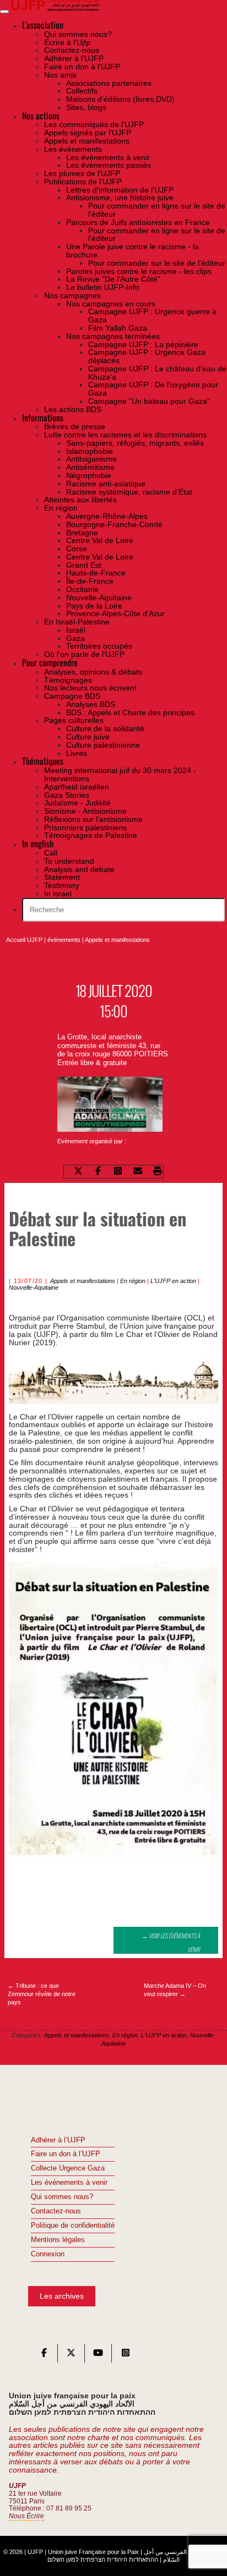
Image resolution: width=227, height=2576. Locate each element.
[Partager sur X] (78, 1172)
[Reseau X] (71, 2355)
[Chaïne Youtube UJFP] (98, 2355)
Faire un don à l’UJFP (66, 2154)
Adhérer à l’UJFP (58, 2140)
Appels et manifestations (117, 940)
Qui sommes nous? (62, 2197)
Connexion (48, 2254)
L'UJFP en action (173, 1281)
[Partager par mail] (138, 1172)
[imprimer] (158, 1172)
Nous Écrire (26, 2516)
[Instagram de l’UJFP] (126, 2355)
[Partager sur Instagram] (118, 1172)
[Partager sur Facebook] (98, 1172)
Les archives (62, 2296)
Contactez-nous (56, 2211)
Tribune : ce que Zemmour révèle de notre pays (42, 1994)
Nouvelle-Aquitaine (34, 1287)
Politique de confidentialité (73, 2226)
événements (64, 940)
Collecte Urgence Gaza (68, 2168)
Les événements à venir (69, 2183)
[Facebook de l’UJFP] (44, 2355)
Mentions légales (58, 2240)
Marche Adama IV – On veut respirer (175, 1990)
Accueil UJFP (24, 940)
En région (133, 1281)
